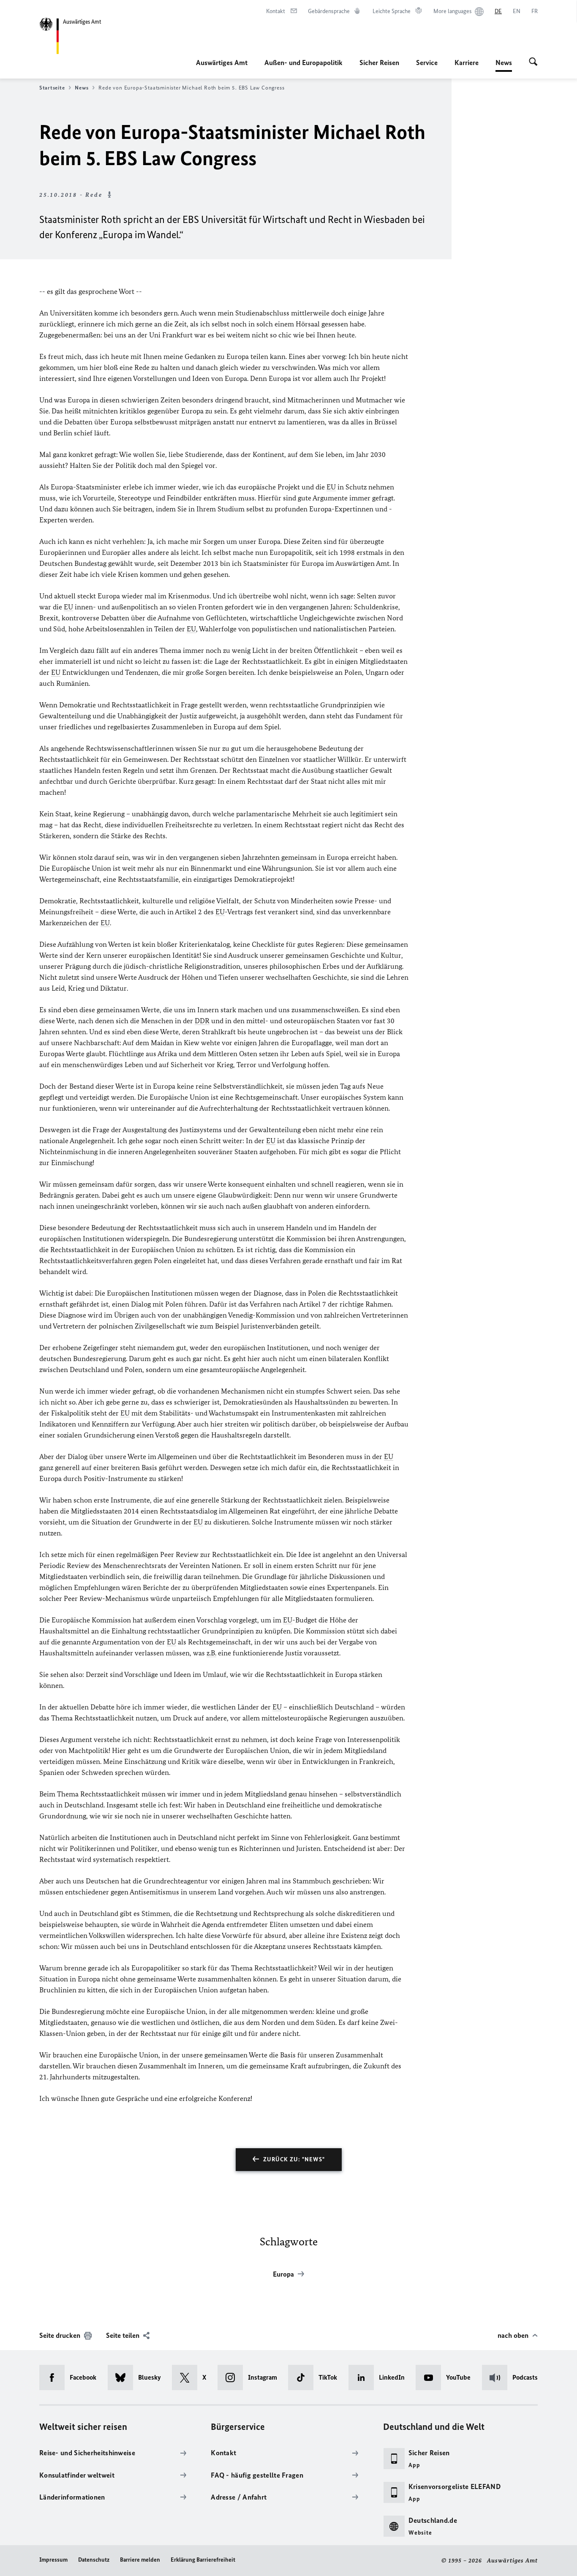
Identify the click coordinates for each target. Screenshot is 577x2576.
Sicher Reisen (379, 62)
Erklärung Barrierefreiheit (203, 2560)
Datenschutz (94, 2560)
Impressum (53, 2560)
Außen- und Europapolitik (303, 62)
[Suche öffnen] (533, 62)
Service (427, 62)
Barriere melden (140, 2560)
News (504, 65)
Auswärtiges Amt (222, 62)
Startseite (52, 88)
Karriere (467, 62)
